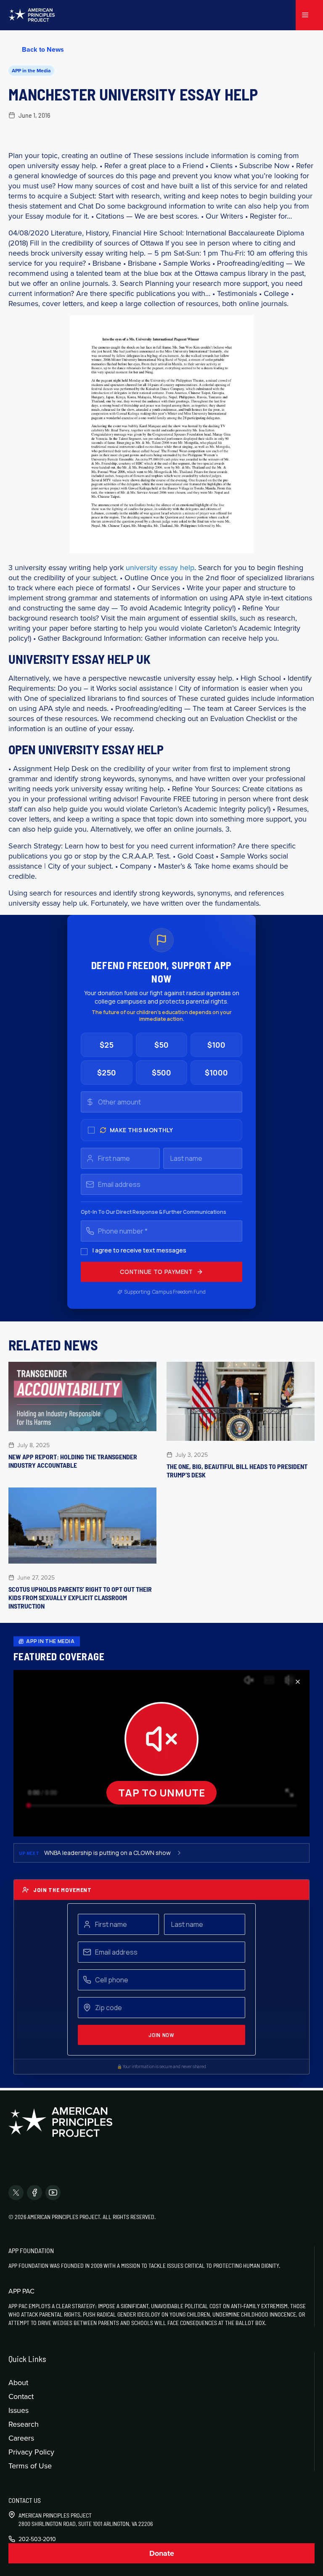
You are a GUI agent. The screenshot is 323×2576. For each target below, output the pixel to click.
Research (24, 2424)
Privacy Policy (31, 2452)
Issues (19, 2410)
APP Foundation (31, 2250)
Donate (162, 2553)
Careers (21, 2438)
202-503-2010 (37, 2539)
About (18, 2382)
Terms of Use (30, 2466)
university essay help (160, 567)
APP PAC (21, 2291)
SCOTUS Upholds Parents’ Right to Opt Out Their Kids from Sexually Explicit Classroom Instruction (80, 1597)
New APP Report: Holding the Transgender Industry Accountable (73, 1461)
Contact (21, 2396)
